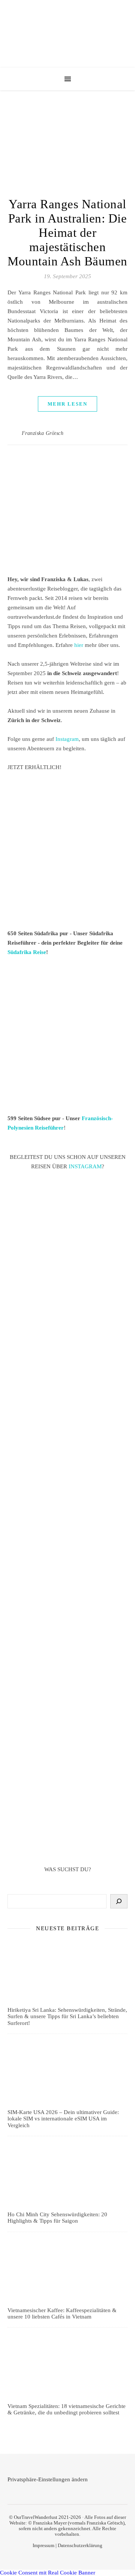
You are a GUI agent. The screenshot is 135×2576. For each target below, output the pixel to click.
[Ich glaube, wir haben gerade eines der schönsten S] (67, 1591)
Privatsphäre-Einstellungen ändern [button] (48, 2479)
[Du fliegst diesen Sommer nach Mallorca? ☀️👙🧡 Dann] (67, 1813)
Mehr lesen (67, 404)
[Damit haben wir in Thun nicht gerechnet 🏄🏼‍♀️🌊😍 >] (67, 1450)
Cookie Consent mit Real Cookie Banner (48, 2573)
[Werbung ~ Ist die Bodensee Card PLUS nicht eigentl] (67, 1228)
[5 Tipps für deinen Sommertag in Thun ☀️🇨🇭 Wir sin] (67, 1376)
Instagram (67, 739)
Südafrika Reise (27, 952)
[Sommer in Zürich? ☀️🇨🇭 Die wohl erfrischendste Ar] (67, 1302)
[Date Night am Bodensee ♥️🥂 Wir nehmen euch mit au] (67, 1665)
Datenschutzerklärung (80, 2545)
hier (79, 645)
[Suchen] (119, 1901)
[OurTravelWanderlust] (67, 34)
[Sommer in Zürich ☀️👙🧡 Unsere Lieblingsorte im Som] (67, 1520)
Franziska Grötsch (43, 433)
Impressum (43, 2545)
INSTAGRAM (85, 1166)
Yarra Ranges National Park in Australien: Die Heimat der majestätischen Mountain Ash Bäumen (67, 233)
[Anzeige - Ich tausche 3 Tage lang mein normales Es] (67, 1739)
